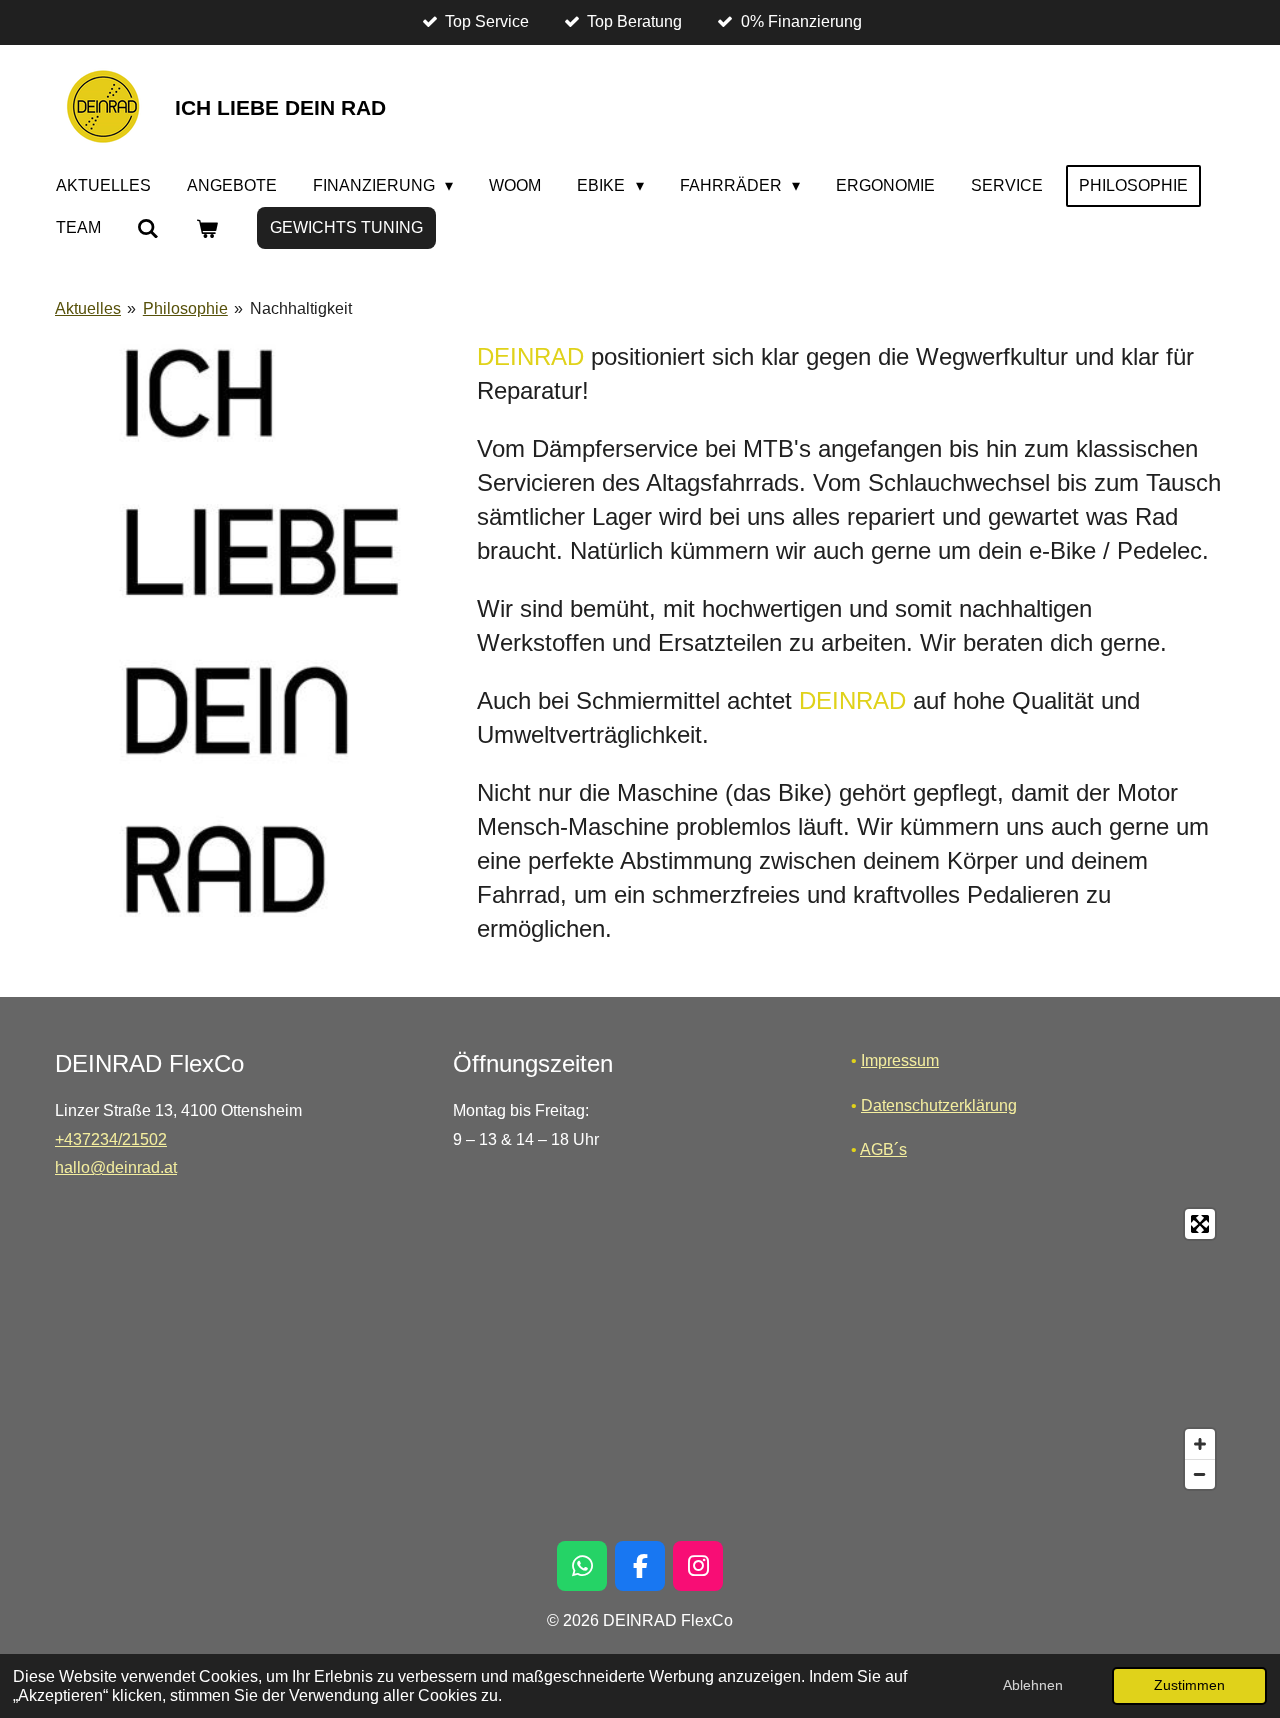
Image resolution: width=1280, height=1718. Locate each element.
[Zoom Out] (1200, 1474)
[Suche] (148, 228)
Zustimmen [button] (1189, 1685)
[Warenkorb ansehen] (206, 228)
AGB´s (883, 1149)
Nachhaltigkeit (301, 308)
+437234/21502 (111, 1139)
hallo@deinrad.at (116, 1167)
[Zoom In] (1200, 1444)
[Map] (640, 1349)
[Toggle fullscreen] (1200, 1224)
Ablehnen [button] (1033, 1685)
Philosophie (185, 308)
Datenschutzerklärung (939, 1105)
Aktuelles (88, 308)
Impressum (900, 1060)
